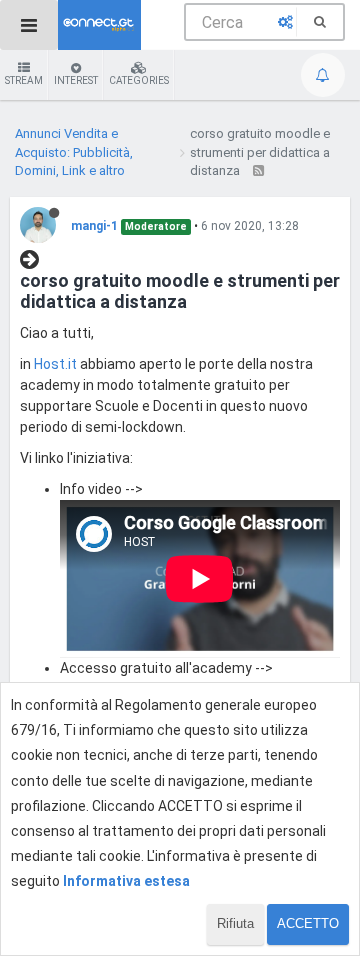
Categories (139, 80)
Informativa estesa (126, 881)
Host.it (55, 364)
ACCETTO (308, 923)
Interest (76, 80)
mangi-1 (94, 226)
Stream (24, 80)
